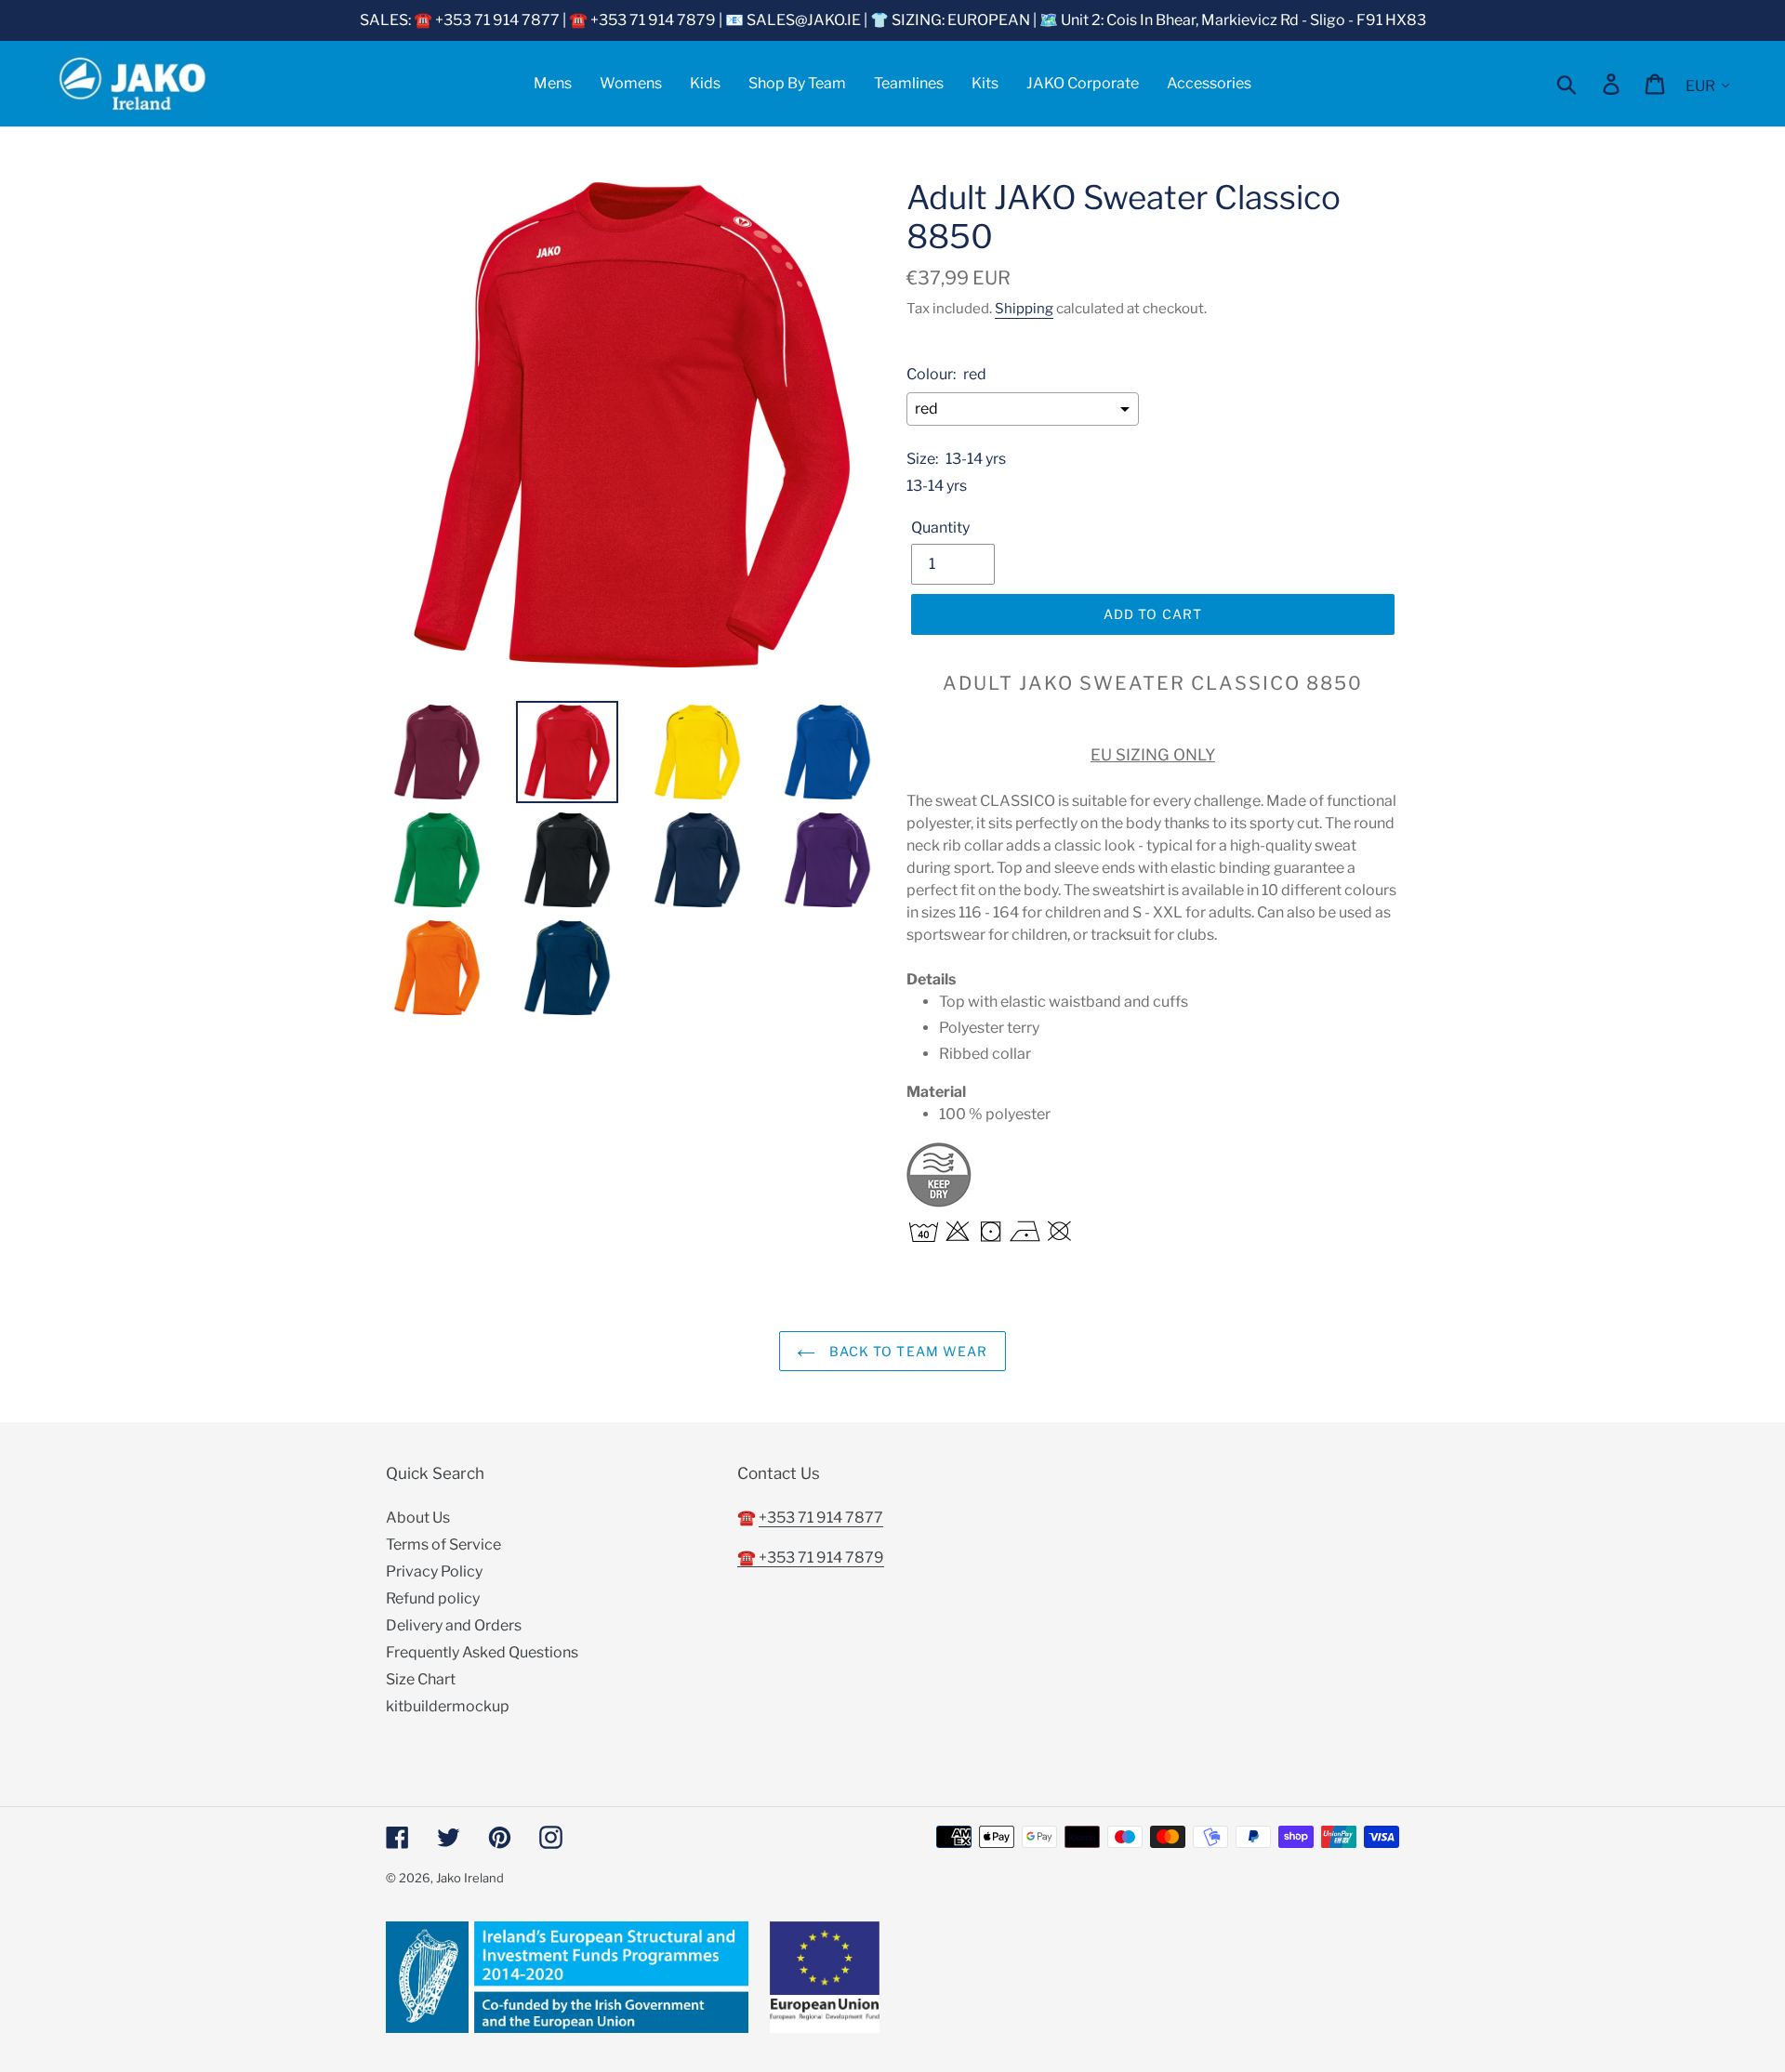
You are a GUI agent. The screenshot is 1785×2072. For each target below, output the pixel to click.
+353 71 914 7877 (821, 1518)
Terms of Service (443, 1544)
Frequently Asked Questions (482, 1652)
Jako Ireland (470, 1878)
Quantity (940, 528)
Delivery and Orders (454, 1625)
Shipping (1024, 309)
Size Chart (421, 1679)
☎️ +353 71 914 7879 (811, 1557)
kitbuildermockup (448, 1706)
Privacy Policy (434, 1571)
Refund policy (433, 1598)
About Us (418, 1518)
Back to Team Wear (906, 1351)
